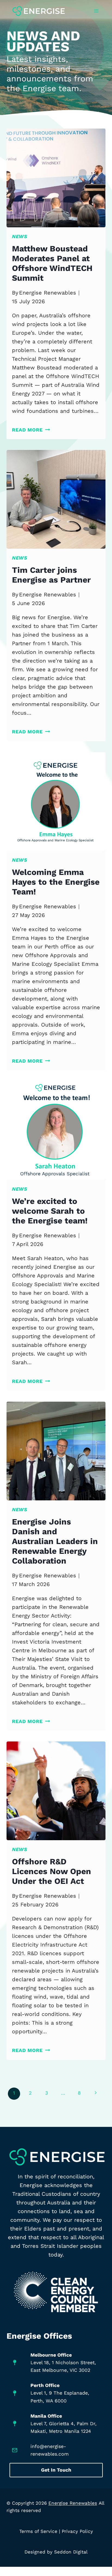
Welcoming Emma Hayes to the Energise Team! (56, 882)
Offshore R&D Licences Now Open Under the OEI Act (52, 1871)
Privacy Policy (77, 2531)
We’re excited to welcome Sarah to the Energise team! (50, 1211)
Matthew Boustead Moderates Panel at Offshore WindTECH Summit (52, 263)
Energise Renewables (48, 293)
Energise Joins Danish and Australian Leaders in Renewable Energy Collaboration (55, 1541)
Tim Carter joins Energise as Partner (51, 575)
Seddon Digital (71, 2552)
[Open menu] (96, 11)
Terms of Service (38, 2531)
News (20, 236)
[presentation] (56, 178)
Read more (31, 430)
